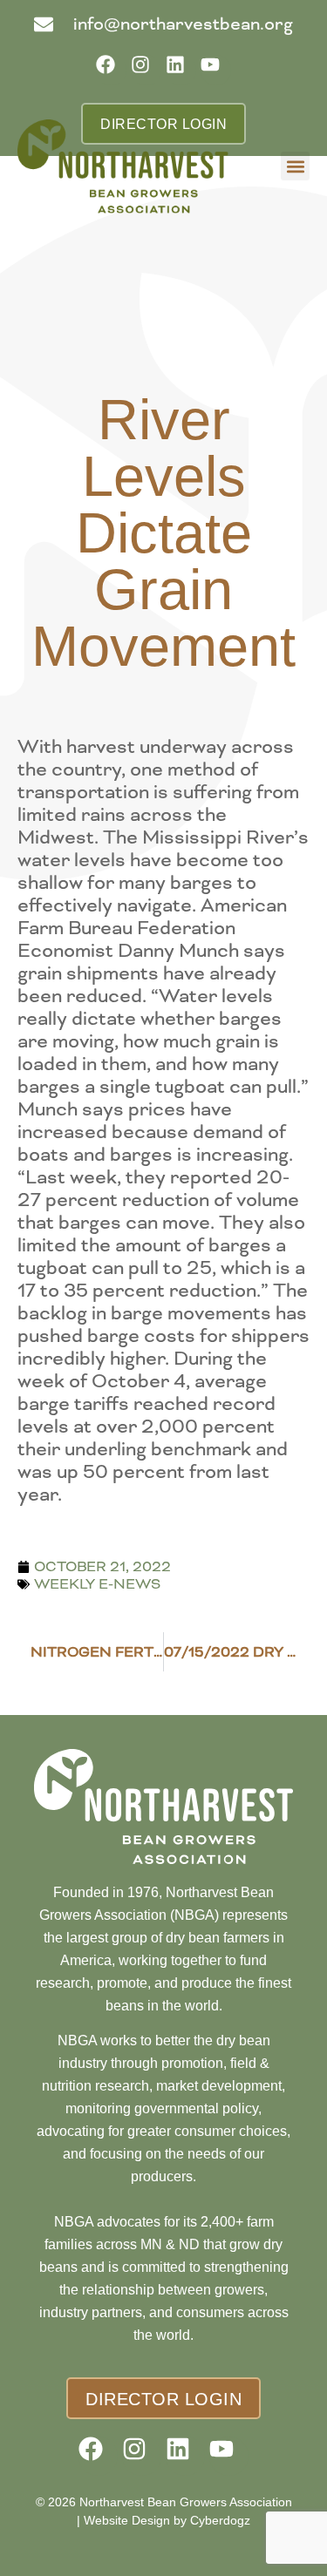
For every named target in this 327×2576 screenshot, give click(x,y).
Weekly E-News (97, 1584)
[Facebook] (111, 70)
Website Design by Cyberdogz (167, 2520)
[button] (295, 166)
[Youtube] (216, 70)
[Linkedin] (181, 70)
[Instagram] (146, 70)
